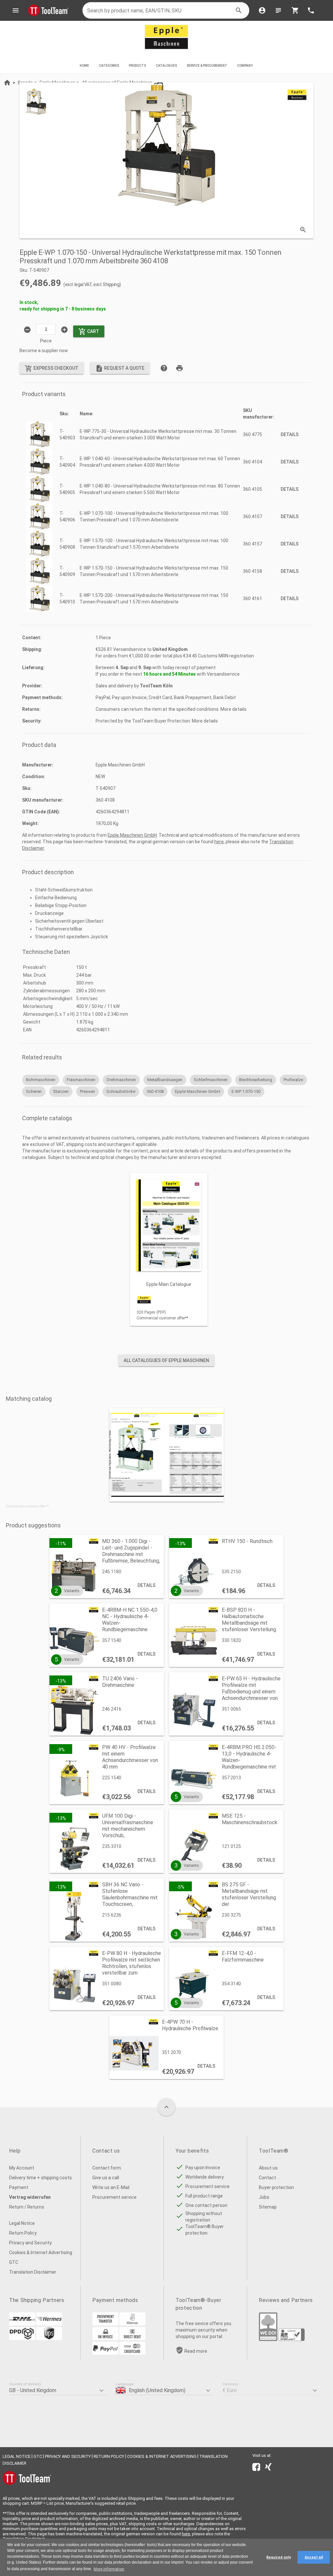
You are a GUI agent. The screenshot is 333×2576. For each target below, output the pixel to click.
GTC (14, 2262)
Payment (19, 2187)
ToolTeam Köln (156, 686)
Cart (89, 332)
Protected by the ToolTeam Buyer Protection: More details (157, 721)
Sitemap (268, 2207)
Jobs (264, 2197)
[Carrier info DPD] (22, 2338)
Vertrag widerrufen (30, 2197)
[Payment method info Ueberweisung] (105, 2324)
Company (245, 66)
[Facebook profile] (256, 2468)
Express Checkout (52, 368)
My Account (22, 2168)
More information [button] (109, 2569)
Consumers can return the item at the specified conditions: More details (171, 709)
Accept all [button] (314, 2557)
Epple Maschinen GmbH (132, 835)
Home (84, 66)
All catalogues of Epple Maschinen (166, 1360)
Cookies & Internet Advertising (41, 2252)
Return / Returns (27, 2207)
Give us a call (106, 2178)
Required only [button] (279, 2557)
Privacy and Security (30, 2243)
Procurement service (114, 2197)
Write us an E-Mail (111, 2187)
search (239, 10)
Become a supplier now (44, 351)
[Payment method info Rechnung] (105, 2338)
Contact (267, 2178)
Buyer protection (276, 2187)
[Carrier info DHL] (22, 2324)
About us (268, 2168)
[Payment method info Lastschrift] (132, 2338)
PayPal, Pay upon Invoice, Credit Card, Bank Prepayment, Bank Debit (166, 697)
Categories (109, 66)
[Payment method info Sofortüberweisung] (132, 2324)
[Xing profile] (268, 2468)
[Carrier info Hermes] (49, 2324)
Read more (196, 2351)
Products (137, 66)
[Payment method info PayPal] (105, 2353)
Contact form (107, 2168)
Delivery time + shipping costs (40, 2178)
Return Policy (23, 2233)
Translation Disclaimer (33, 2272)
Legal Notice (22, 2223)
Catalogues (166, 66)
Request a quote (120, 368)
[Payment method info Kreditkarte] (132, 2353)
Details (290, 434)
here (219, 842)
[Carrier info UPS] (49, 2338)
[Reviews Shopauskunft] (292, 2339)
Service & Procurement (207, 66)
